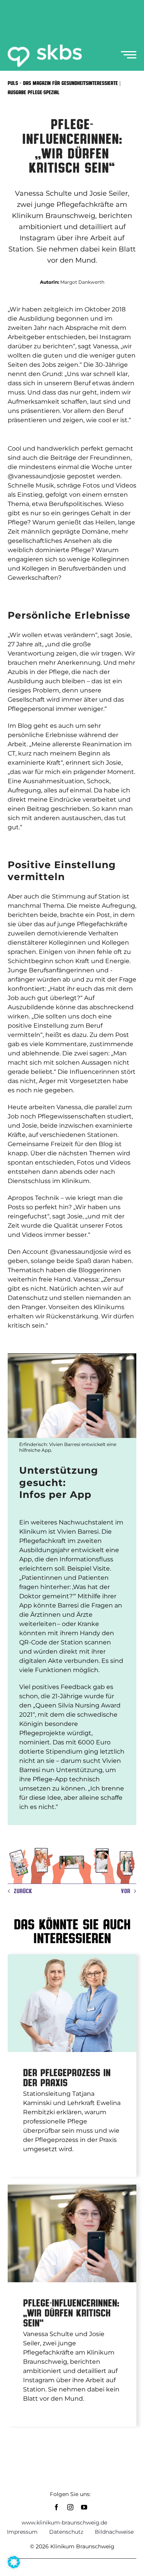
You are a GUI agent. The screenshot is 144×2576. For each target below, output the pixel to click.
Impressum (22, 2532)
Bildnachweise (114, 2532)
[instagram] (70, 2507)
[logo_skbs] (45, 47)
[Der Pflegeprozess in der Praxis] (72, 2003)
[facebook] (56, 2507)
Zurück (23, 1891)
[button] (14, 2562)
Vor (126, 1891)
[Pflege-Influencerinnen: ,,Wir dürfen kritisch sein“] (72, 2233)
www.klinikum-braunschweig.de (64, 2523)
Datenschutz (66, 2532)
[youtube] (84, 2507)
